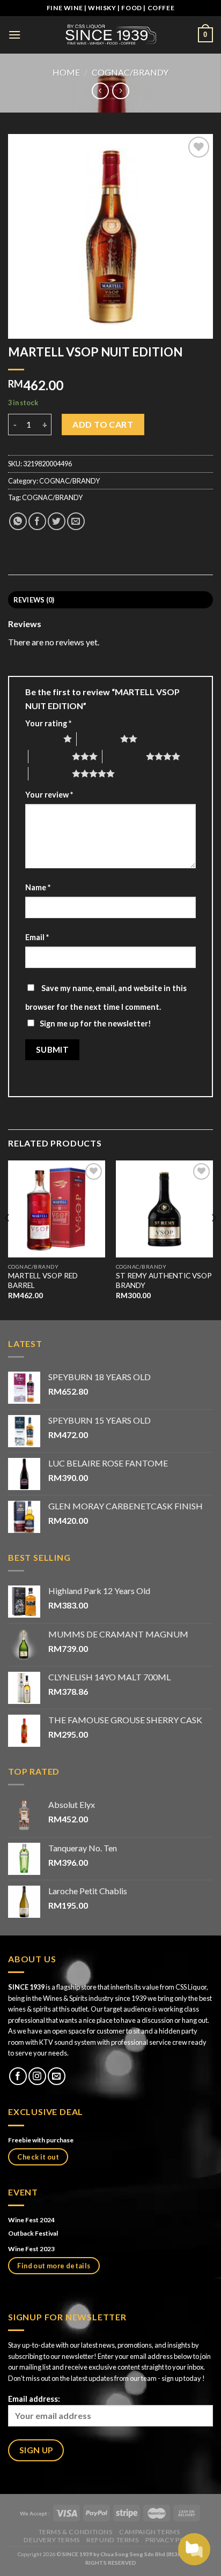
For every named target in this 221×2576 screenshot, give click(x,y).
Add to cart (103, 424)
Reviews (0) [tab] (34, 600)
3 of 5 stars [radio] (50, 756)
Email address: (34, 2399)
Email (37, 937)
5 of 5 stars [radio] (50, 773)
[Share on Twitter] (57, 521)
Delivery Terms (52, 2540)
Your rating (48, 723)
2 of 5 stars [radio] (98, 739)
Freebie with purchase (41, 2140)
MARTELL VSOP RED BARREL (43, 1280)
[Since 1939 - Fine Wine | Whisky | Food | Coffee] (110, 35)
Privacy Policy (173, 2540)
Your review (49, 795)
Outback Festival (34, 2233)
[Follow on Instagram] (37, 2076)
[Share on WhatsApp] (18, 521)
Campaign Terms (150, 2532)
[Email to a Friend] (76, 521)
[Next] (213, 1239)
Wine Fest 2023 (31, 2249)
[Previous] (8, 1239)
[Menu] (14, 35)
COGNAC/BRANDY (130, 72)
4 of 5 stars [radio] (124, 756)
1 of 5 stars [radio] (42, 739)
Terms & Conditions (76, 2532)
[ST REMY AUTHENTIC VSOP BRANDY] (164, 1209)
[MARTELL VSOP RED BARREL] (57, 1209)
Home (66, 72)
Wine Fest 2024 (31, 2220)
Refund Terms (112, 2540)
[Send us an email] (57, 2076)
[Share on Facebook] (37, 521)
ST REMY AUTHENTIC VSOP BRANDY (164, 1280)
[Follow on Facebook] (18, 2076)
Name (38, 887)
